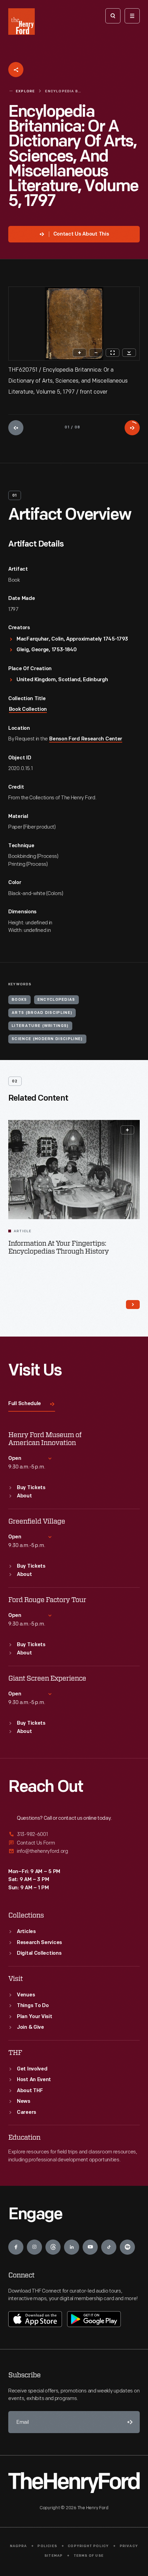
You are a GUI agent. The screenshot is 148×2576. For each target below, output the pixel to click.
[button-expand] (127, 1130)
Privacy (129, 2546)
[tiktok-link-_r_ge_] (109, 2247)
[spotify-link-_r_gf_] (127, 2247)
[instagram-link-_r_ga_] (34, 2247)
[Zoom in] (80, 353)
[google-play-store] (94, 2319)
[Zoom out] (96, 353)
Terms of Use (89, 2556)
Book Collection (28, 710)
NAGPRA (18, 2546)
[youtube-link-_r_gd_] (90, 2247)
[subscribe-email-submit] (129, 2422)
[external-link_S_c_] (74, 1851)
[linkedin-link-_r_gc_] (72, 2247)
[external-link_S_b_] (74, 1843)
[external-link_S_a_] (74, 1835)
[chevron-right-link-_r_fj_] (133, 1305)
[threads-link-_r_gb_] (53, 2247)
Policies (47, 2546)
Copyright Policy (88, 2546)
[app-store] (35, 2319)
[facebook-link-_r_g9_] (16, 2247)
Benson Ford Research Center (86, 739)
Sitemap (54, 2556)
